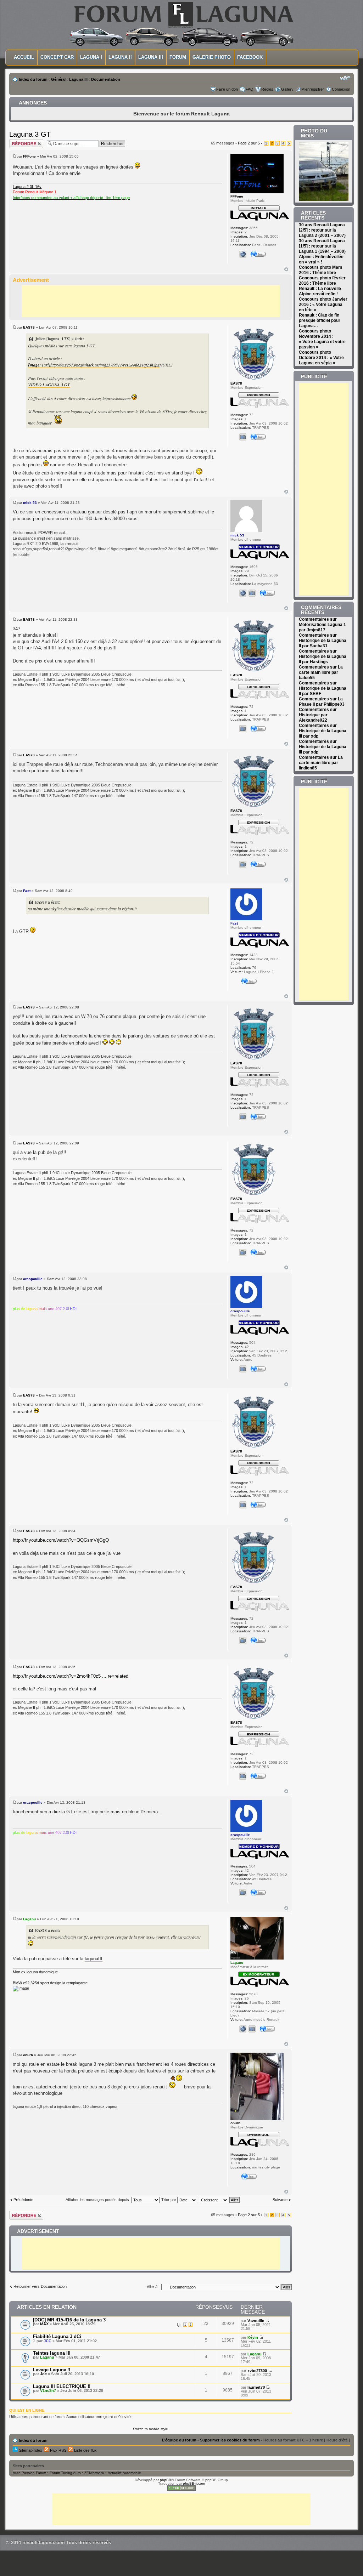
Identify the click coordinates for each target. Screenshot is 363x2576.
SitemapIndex (30, 2450)
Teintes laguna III (52, 2353)
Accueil (24, 57)
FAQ (250, 89)
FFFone (29, 156)
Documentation (106, 79)
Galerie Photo (212, 57)
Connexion (341, 89)
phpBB (166, 2480)
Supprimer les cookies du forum (230, 2440)
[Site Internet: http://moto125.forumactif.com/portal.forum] (243, 593)
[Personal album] (243, 437)
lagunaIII (94, 1959)
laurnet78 (256, 2387)
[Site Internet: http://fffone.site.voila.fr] (243, 254)
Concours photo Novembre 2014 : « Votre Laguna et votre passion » (322, 339)
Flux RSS (58, 2450)
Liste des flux (85, 2450)
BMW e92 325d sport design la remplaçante (50, 1983)
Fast (27, 891)
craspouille (33, 1279)
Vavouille (256, 2321)
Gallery (287, 89)
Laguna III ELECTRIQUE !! (62, 2386)
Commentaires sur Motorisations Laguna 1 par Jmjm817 (322, 625)
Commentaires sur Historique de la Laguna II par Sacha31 (323, 641)
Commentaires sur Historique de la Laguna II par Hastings (323, 656)
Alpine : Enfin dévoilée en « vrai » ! (321, 259)
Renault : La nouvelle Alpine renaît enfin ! (320, 291)
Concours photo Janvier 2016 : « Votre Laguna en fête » (323, 305)
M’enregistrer (313, 89)
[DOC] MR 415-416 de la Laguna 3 (69, 2320)
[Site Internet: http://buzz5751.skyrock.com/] (243, 2029)
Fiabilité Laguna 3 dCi (57, 2336)
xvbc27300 (257, 2371)
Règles (267, 89)
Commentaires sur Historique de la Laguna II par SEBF (323, 688)
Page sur (249, 143)
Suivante (280, 2200)
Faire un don (227, 89)
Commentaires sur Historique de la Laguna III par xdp (323, 731)
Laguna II (120, 57)
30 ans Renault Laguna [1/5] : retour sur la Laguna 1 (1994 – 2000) (322, 246)
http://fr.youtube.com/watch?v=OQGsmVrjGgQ (61, 1540)
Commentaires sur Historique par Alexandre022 (318, 715)
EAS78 (29, 327)
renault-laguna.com (44, 2543)
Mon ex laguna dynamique (35, 1972)
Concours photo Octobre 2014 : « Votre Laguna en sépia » (321, 358)
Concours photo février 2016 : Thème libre (322, 281)
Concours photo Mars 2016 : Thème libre (321, 270)
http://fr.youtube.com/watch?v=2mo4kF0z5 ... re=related (71, 1676)
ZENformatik (94, 2473)
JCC (48, 2341)
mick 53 (30, 503)
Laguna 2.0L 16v (27, 187)
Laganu (29, 1919)
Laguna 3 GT (30, 134)
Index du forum (33, 79)
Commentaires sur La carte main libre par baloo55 (321, 672)
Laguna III (151, 57)
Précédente (23, 2200)
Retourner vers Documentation (40, 2286)
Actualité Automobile (124, 2473)
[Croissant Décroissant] (220, 2200)
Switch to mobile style (150, 2429)
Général (58, 79)
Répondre (18, 141)
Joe (43, 2374)
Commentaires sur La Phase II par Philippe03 (322, 702)
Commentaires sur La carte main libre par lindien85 (321, 763)
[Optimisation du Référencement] (181, 2489)
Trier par (169, 2200)
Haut (286, 269)
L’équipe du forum (179, 2440)
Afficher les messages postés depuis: (98, 2200)
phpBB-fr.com (194, 2483)
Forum (178, 57)
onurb (28, 2055)
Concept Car (57, 57)
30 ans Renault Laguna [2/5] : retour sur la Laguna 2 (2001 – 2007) (322, 230)
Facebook (250, 57)
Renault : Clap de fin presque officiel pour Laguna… (320, 320)
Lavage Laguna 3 (52, 2370)
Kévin (253, 2337)
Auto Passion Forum (29, 2473)
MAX (44, 2324)
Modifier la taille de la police (345, 78)
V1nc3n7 (48, 2390)
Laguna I (91, 57)
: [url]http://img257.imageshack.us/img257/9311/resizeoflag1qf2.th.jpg (94, 365)
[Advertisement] (151, 301)
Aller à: (153, 2287)
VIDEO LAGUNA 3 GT (49, 385)
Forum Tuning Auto (65, 2473)
